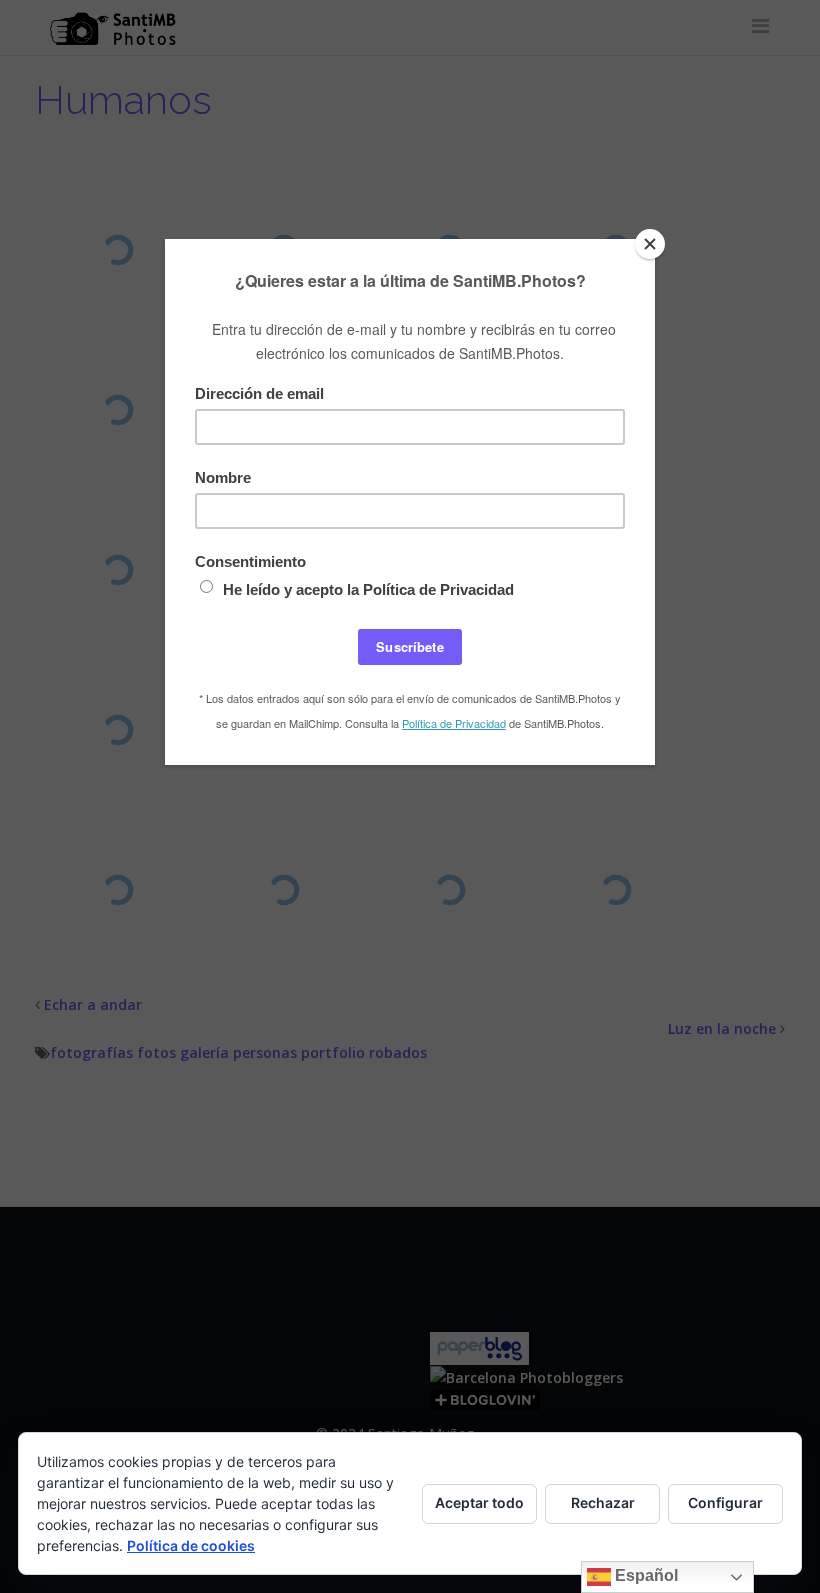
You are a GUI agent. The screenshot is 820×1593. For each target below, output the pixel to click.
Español (644, 1575)
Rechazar (603, 1502)
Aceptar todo (479, 1502)
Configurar (725, 1502)
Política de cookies (191, 1545)
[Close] (650, 244)
